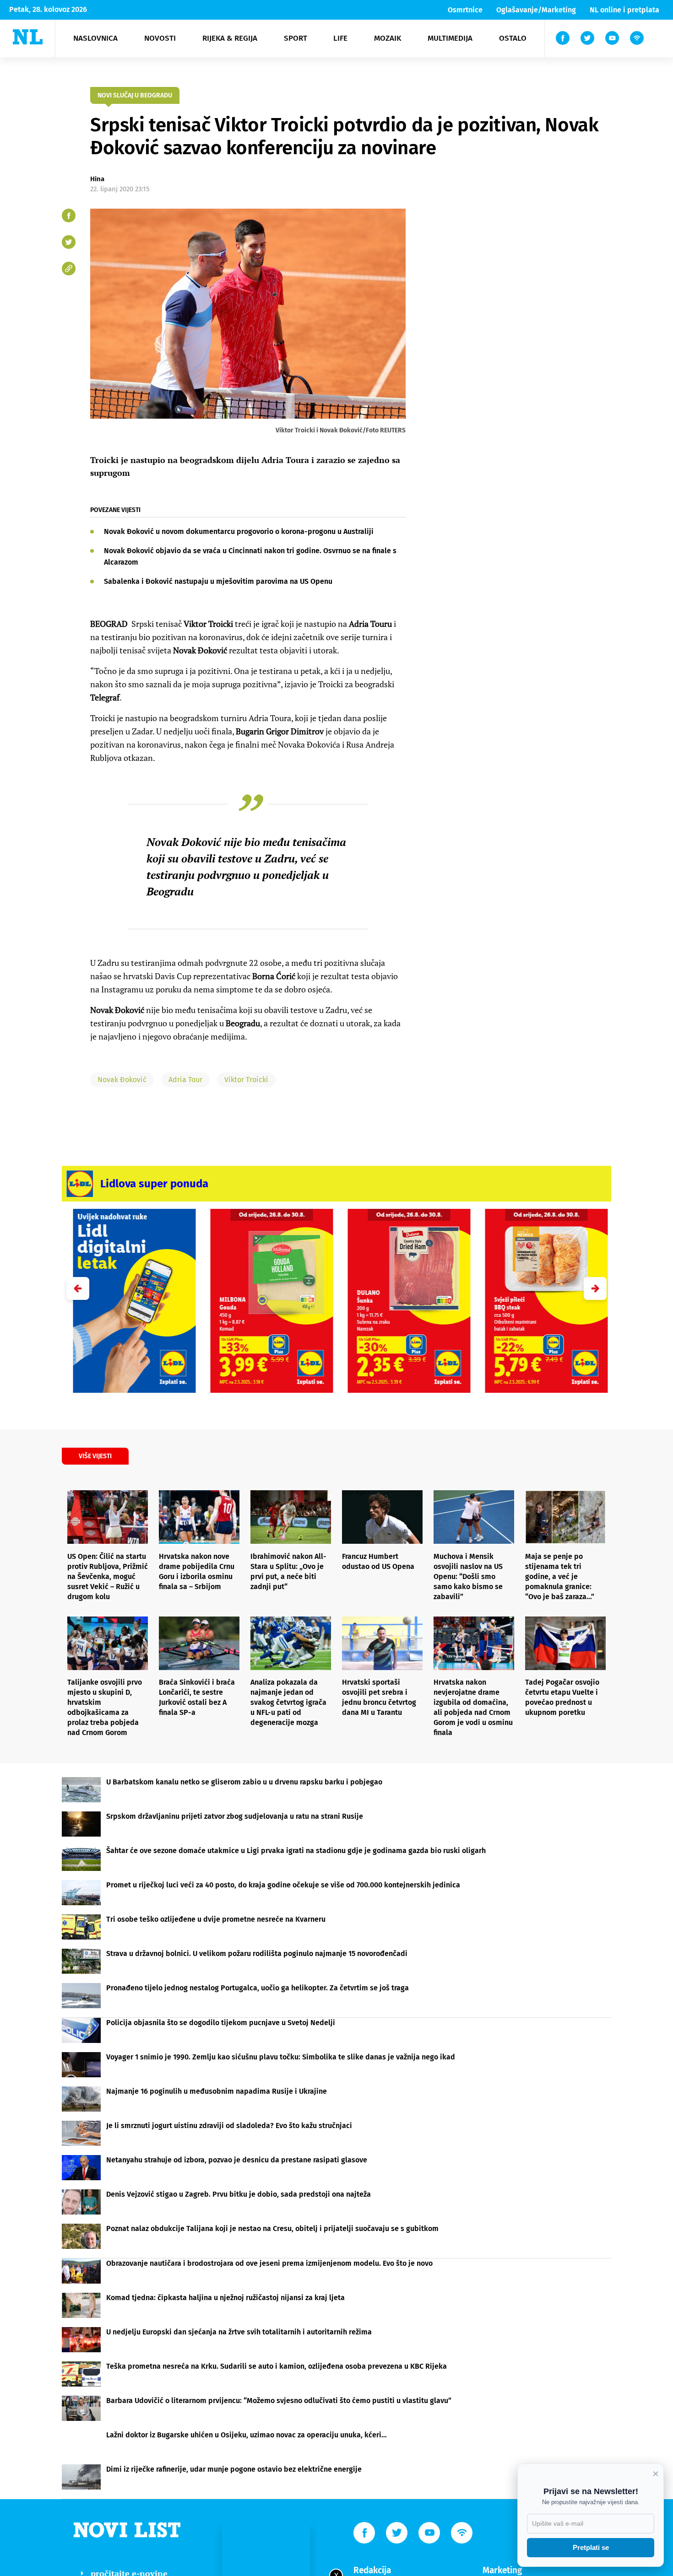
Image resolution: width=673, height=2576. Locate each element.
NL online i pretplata (624, 10)
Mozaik (388, 38)
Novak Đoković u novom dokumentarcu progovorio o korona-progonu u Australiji (239, 531)
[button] (595, 1288)
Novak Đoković (122, 1080)
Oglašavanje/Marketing (536, 10)
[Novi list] (28, 37)
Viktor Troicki (246, 1080)
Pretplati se (591, 2547)
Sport (296, 38)
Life (340, 38)
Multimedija (450, 38)
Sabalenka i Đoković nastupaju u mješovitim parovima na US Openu (218, 581)
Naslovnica (95, 38)
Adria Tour (185, 1080)
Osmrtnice (465, 10)
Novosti (160, 38)
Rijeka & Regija (230, 38)
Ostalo (513, 38)
